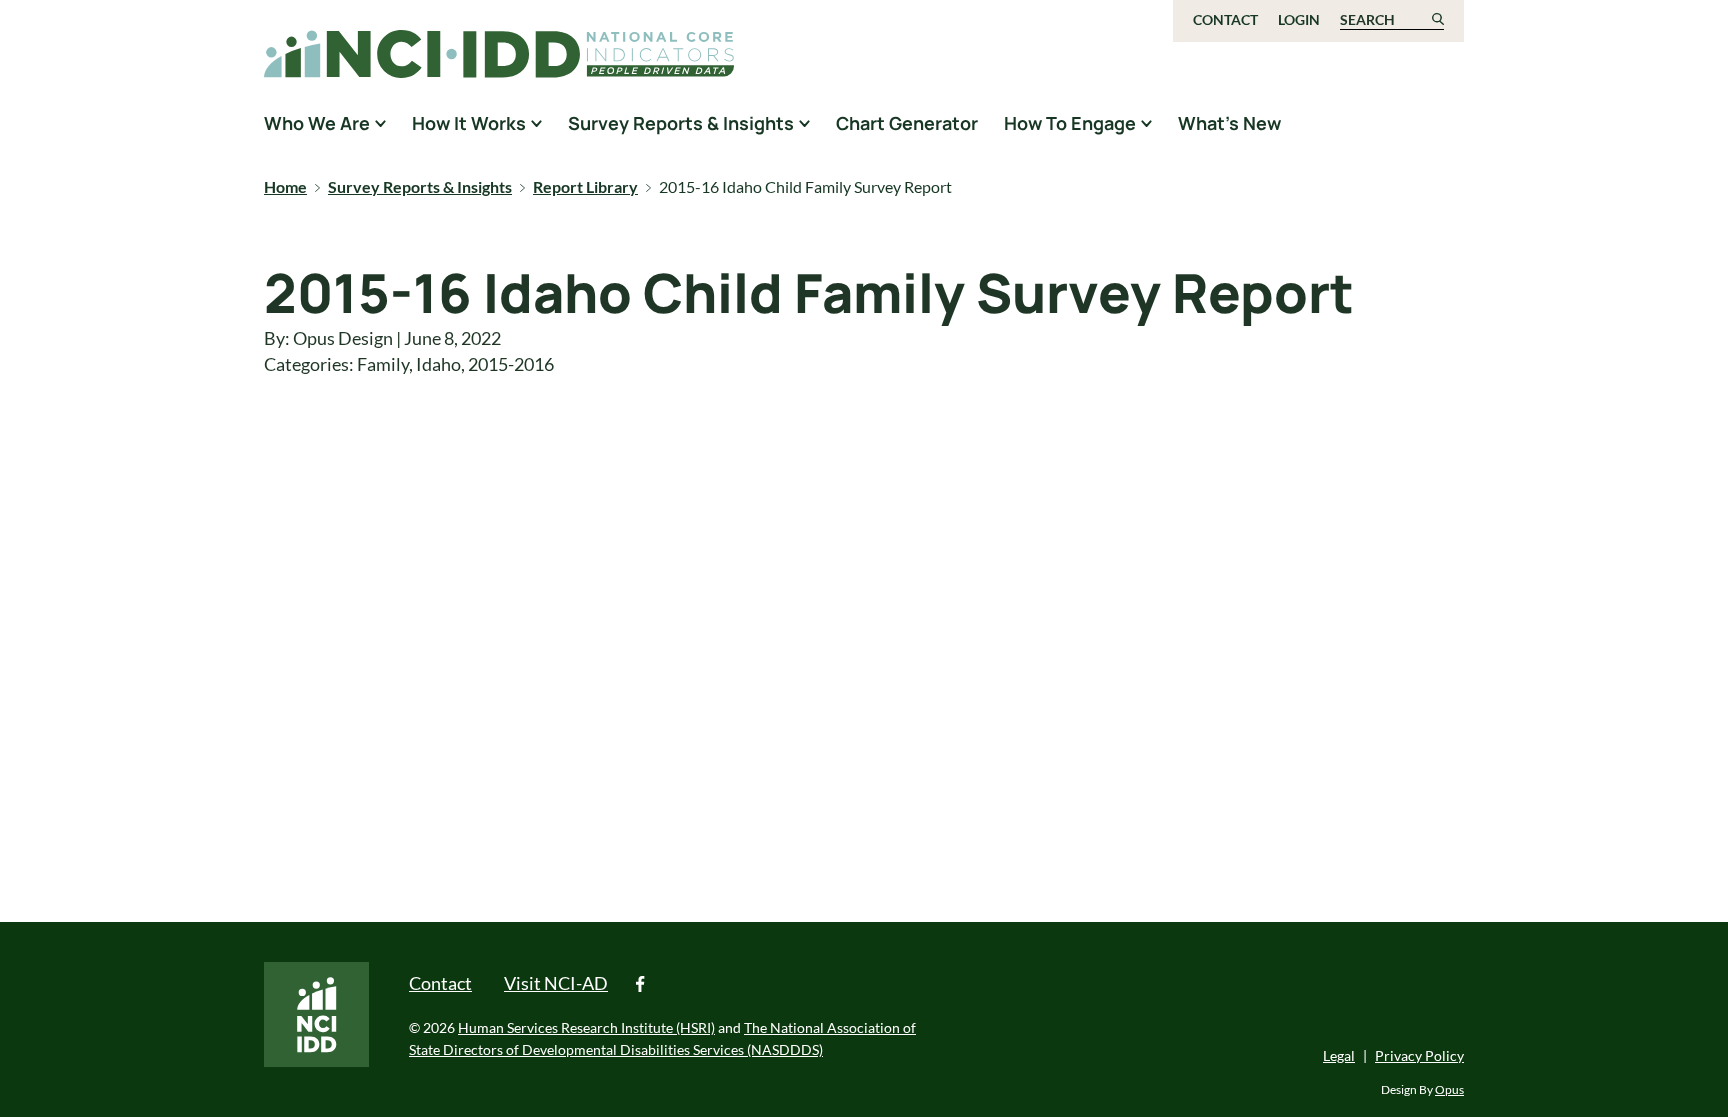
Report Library (585, 186)
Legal (1339, 1055)
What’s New (1229, 123)
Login (1299, 19)
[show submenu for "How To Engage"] (1146, 123)
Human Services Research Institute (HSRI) (586, 1027)
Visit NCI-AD (556, 983)
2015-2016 (511, 364)
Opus (1449, 1089)
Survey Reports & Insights (420, 186)
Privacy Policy (1419, 1055)
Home (285, 186)
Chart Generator (907, 123)
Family (383, 364)
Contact (1225, 19)
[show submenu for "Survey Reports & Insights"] (804, 123)
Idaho (438, 364)
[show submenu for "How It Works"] (536, 123)
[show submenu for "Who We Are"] (380, 123)
